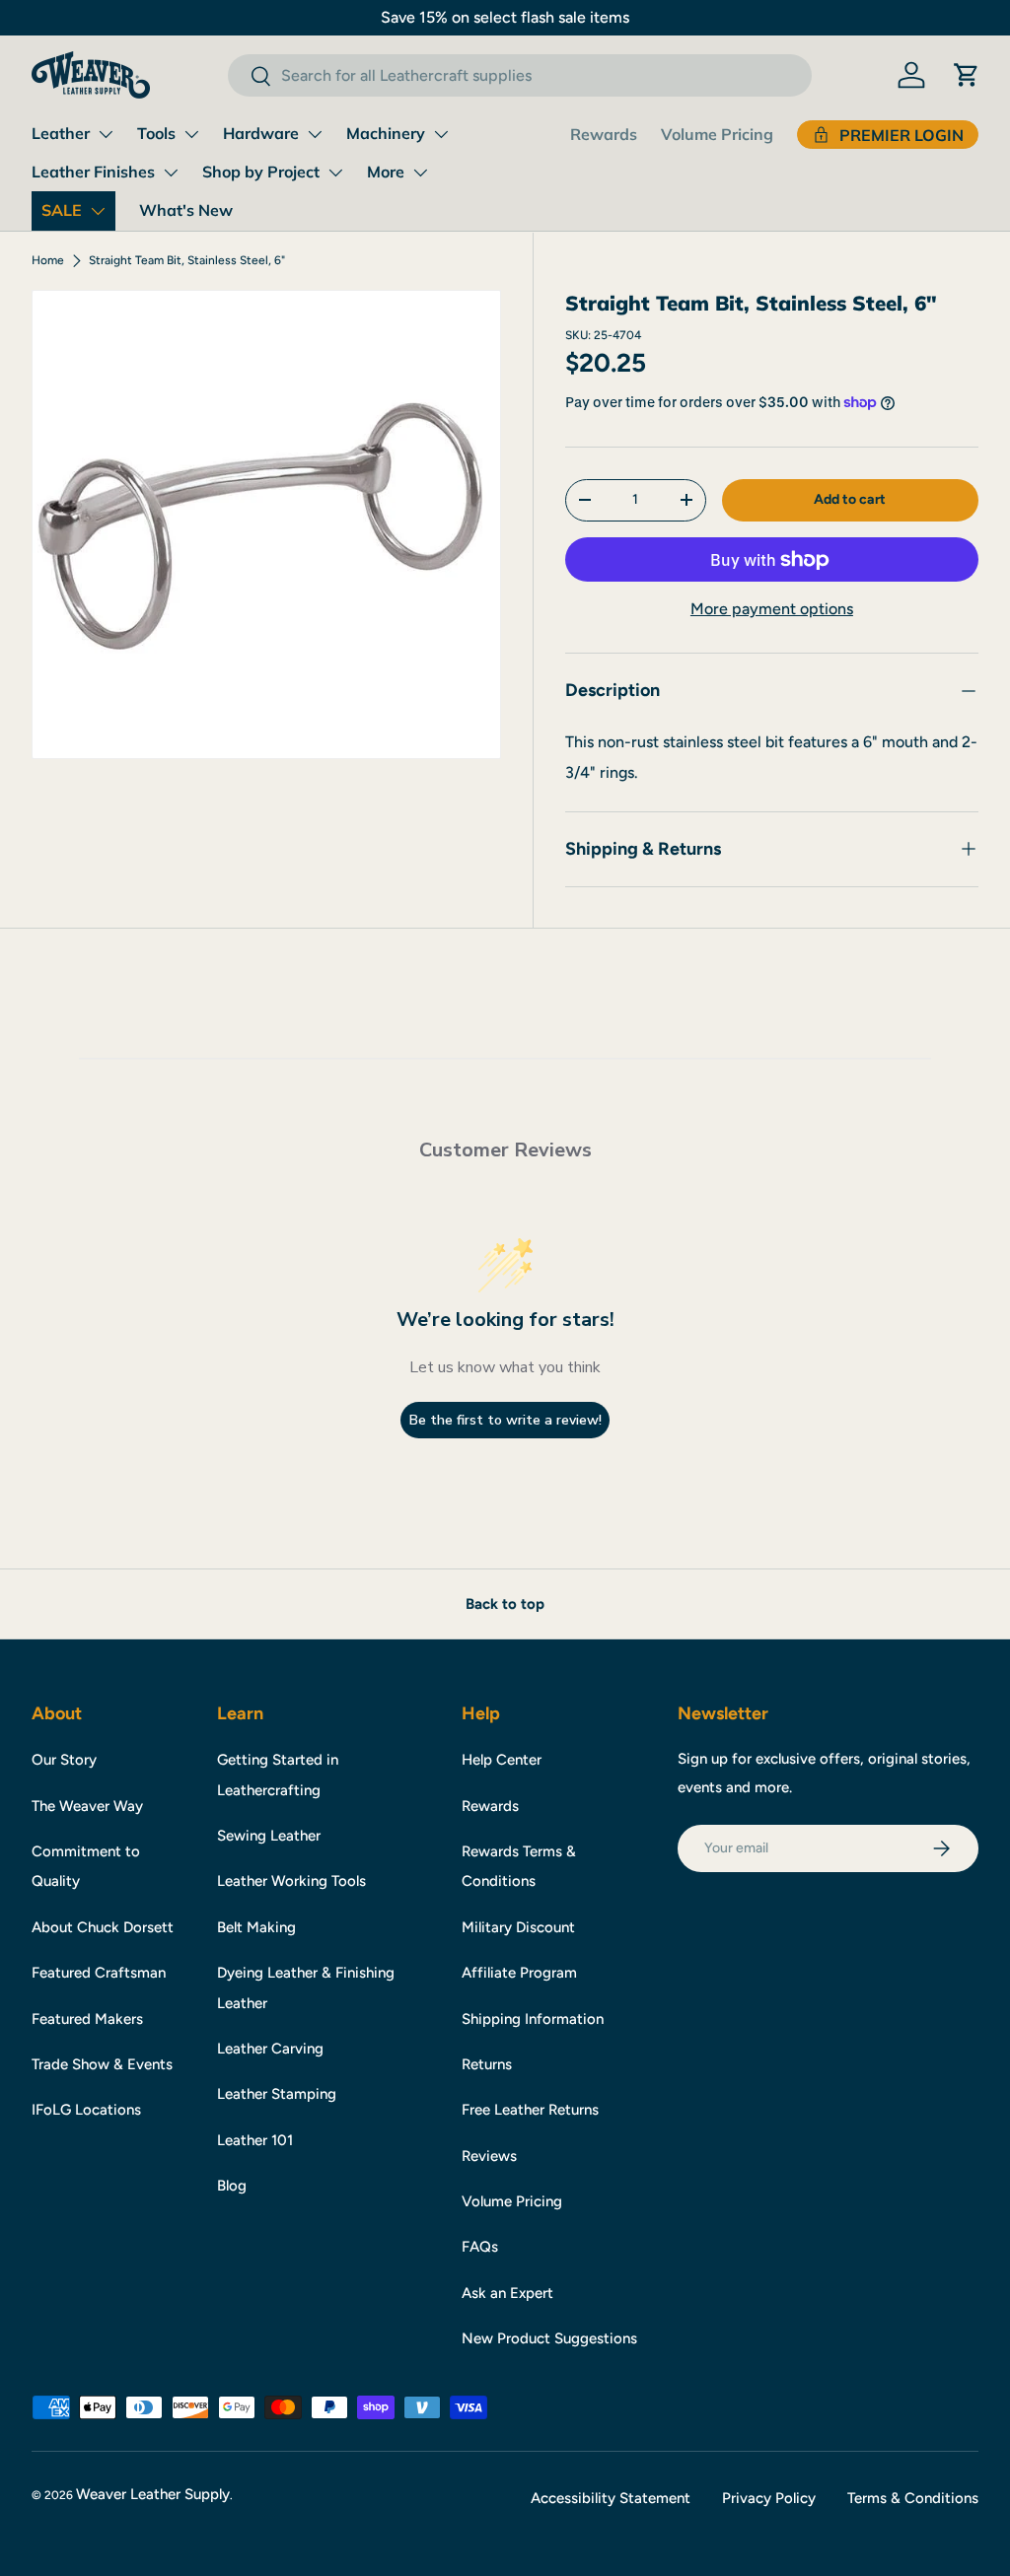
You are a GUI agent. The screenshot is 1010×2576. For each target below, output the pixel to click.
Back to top (505, 1604)
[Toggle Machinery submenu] (441, 134)
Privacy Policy (769, 2498)
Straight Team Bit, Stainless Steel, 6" (187, 260)
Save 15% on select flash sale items (505, 17)
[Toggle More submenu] (420, 173)
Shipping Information (533, 2019)
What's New (186, 210)
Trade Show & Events (102, 2064)
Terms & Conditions (913, 2498)
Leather (61, 133)
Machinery (386, 133)
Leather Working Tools (291, 1881)
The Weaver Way (87, 1806)
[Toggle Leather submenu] (106, 134)
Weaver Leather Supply (153, 2494)
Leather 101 (255, 2140)
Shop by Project (261, 172)
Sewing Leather (269, 1836)
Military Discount (518, 1927)
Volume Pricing (717, 134)
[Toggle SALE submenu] (98, 211)
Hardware (261, 133)
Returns (487, 2064)
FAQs (480, 2247)
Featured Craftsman (99, 1973)
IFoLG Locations (86, 2110)
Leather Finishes (93, 172)
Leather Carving (270, 2049)
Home (48, 260)
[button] (967, 75)
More (386, 172)
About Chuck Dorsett (103, 1927)
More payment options (772, 609)
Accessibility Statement (611, 2498)
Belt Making (256, 1927)
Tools (156, 133)
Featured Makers (87, 2019)
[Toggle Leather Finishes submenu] (171, 173)
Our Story (64, 1760)
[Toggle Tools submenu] (191, 134)
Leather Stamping (277, 2094)
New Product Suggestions (549, 2338)
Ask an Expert (507, 2293)
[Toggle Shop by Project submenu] (335, 173)
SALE (62, 210)
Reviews (489, 2156)
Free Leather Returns (530, 2110)
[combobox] (519, 75)
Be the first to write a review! (505, 1420)
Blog (232, 2186)
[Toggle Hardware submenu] (315, 134)
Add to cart (850, 499)
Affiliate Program (519, 1973)
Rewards (604, 134)
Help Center (502, 1760)
